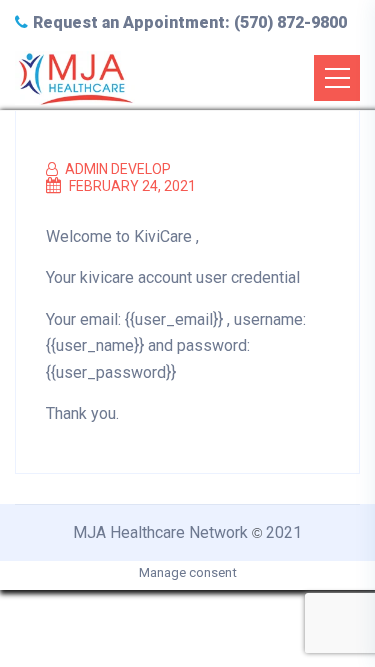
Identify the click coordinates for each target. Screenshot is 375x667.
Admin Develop (116, 169)
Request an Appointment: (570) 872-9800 (190, 22)
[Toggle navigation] (337, 78)
